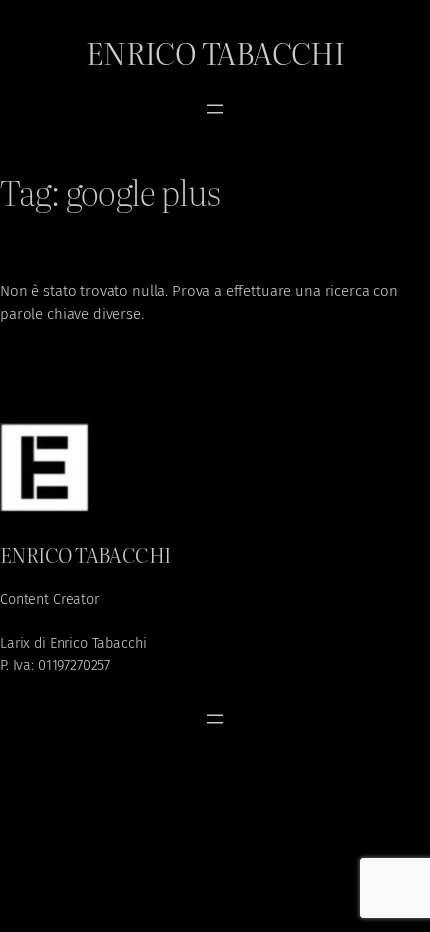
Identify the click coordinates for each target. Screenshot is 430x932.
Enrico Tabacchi (215, 52)
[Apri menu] (215, 109)
